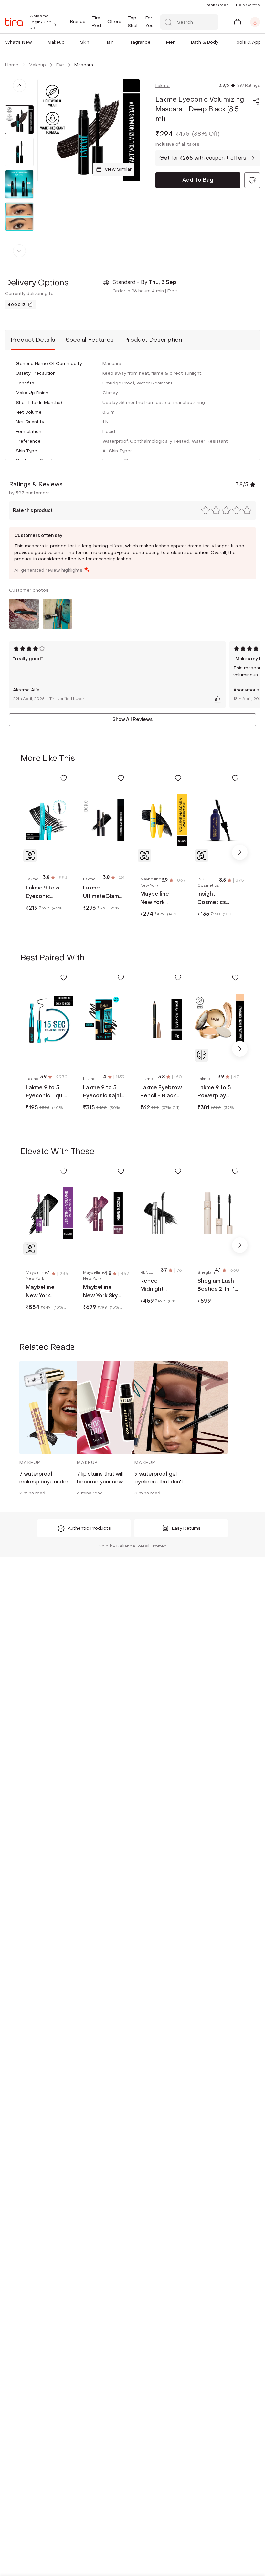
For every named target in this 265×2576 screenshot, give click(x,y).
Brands (78, 22)
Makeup (56, 42)
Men (171, 42)
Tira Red (96, 22)
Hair (109, 42)
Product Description (153, 340)
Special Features (90, 340)
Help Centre (248, 5)
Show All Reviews (132, 720)
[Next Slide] (240, 852)
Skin (85, 42)
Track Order (216, 5)
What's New (19, 42)
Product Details (33, 340)
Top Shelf (133, 22)
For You (149, 22)
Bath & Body (205, 42)
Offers (114, 22)
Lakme (163, 86)
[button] (33, 42)
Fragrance (140, 42)
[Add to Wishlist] (64, 778)
